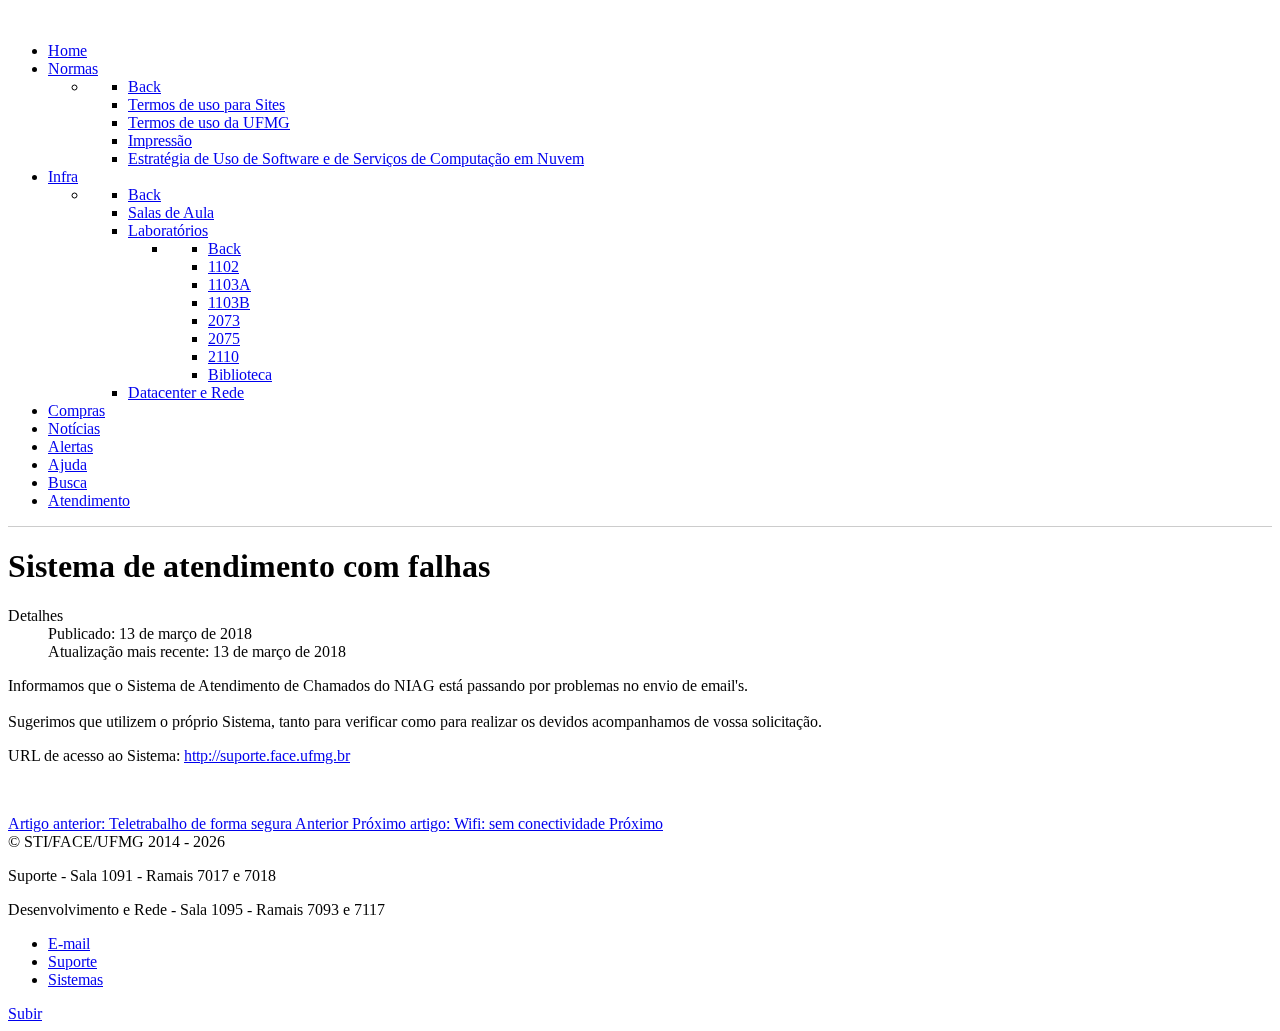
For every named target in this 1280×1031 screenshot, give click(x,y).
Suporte (72, 961)
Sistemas (75, 979)
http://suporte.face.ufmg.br (267, 755)
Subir (25, 1013)
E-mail (69, 943)
